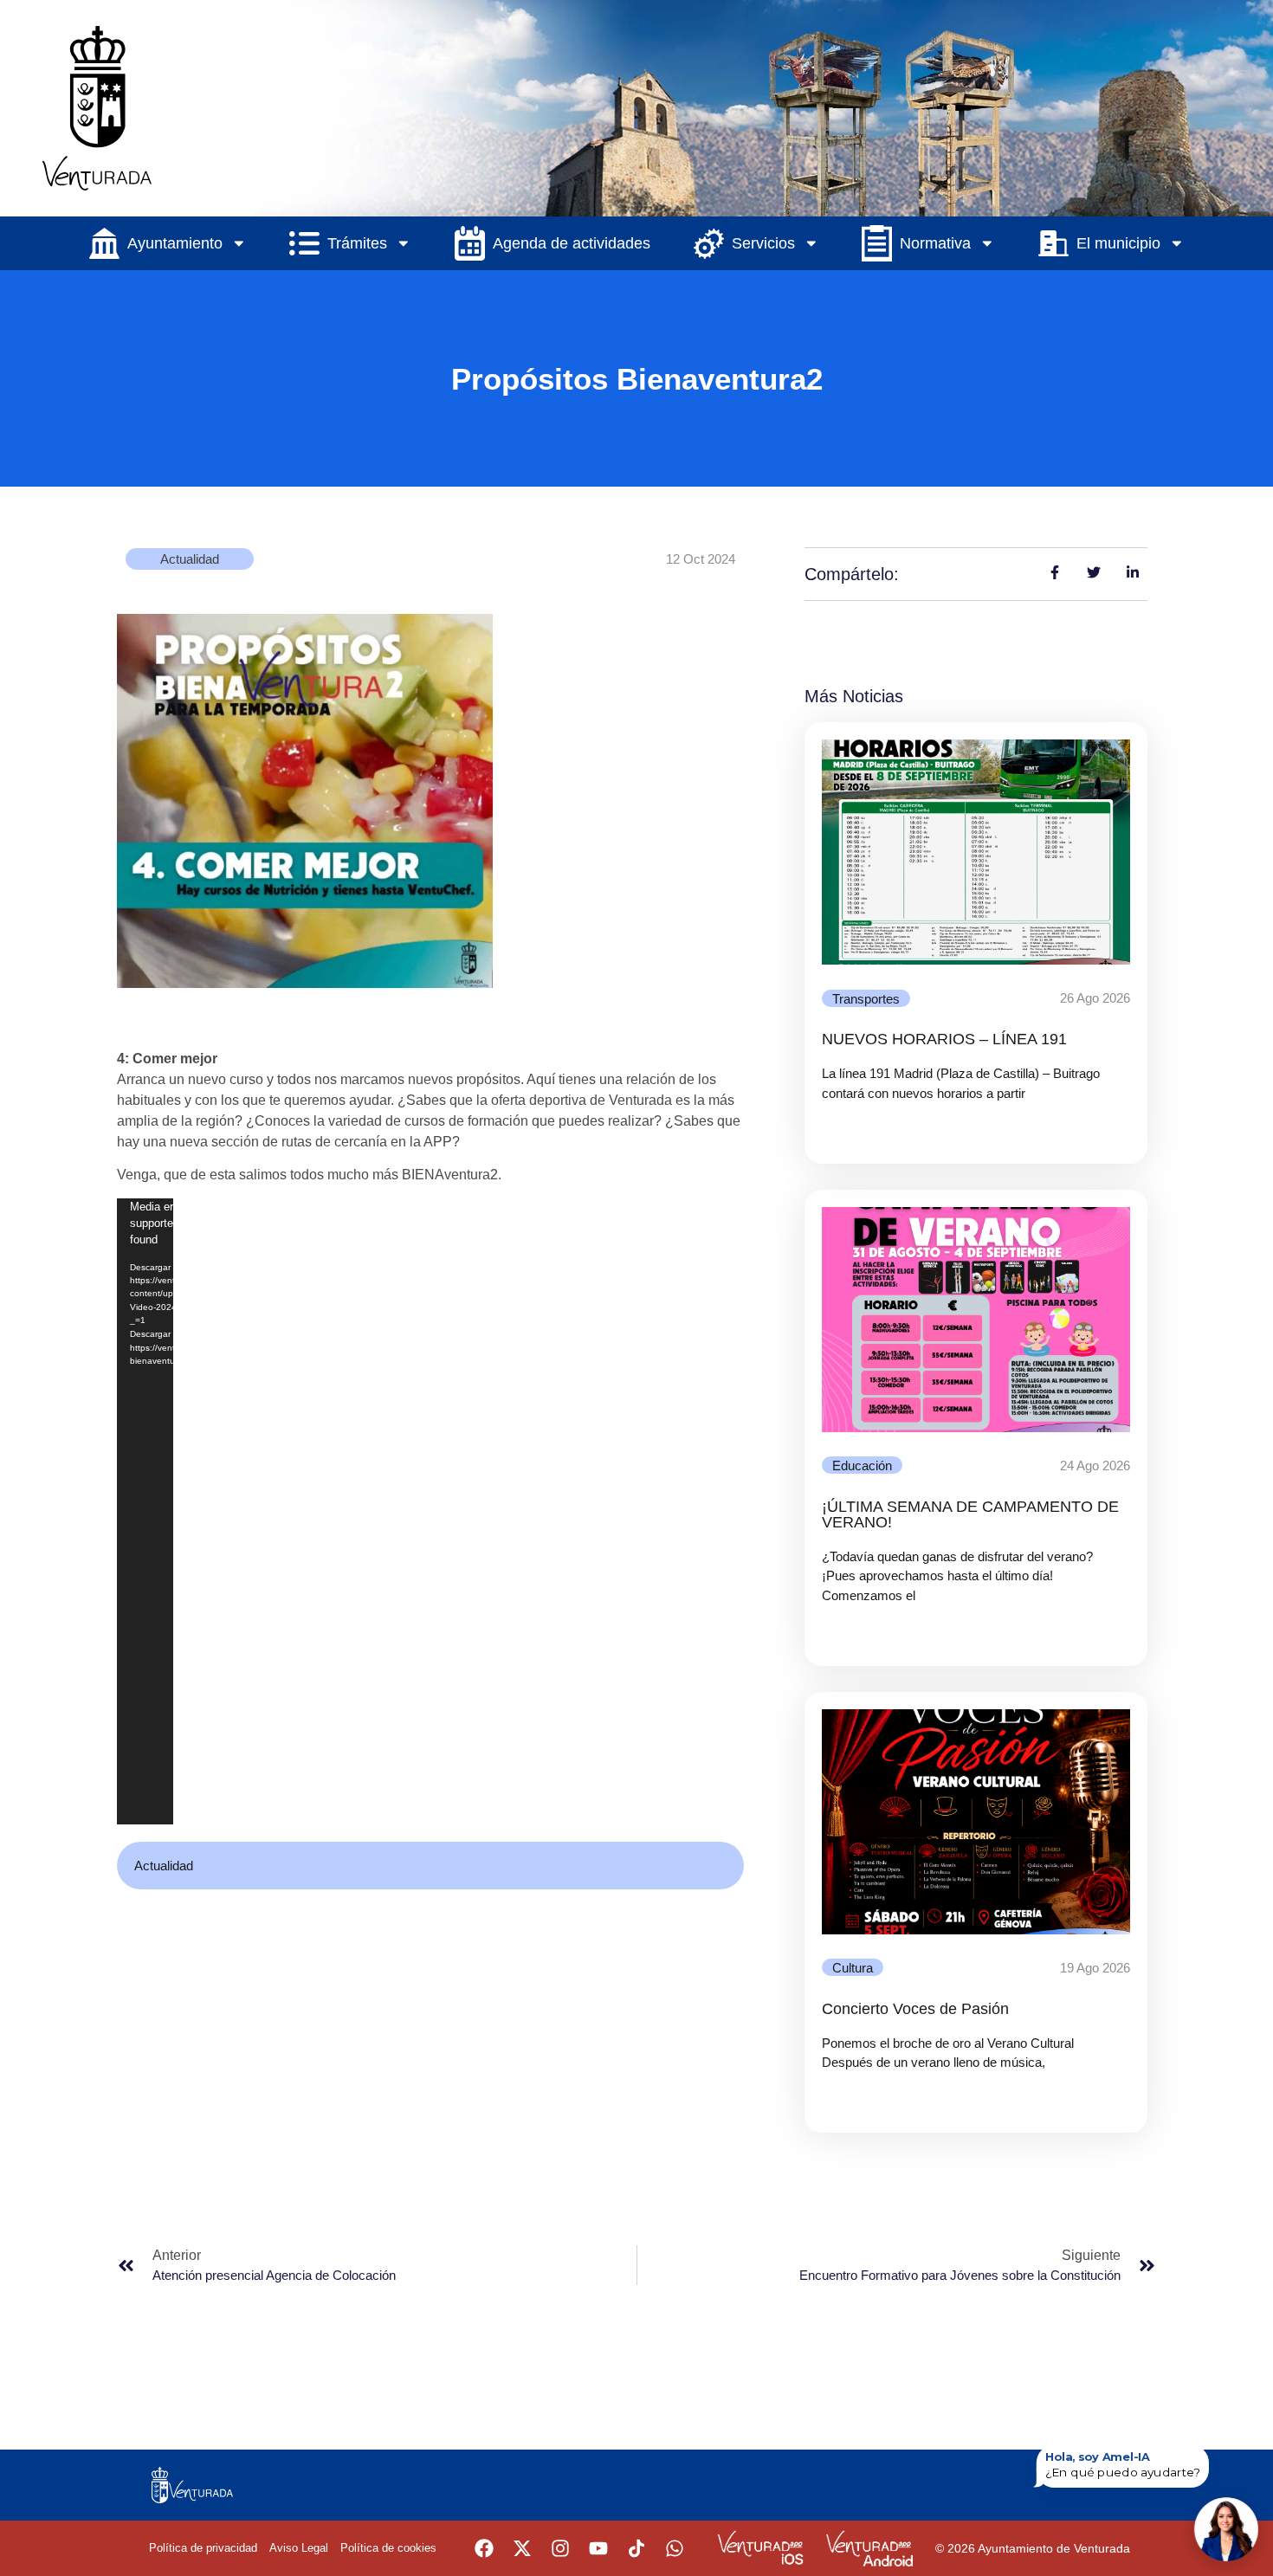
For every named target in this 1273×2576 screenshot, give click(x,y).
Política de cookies (388, 2548)
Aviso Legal (299, 2548)
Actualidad (190, 559)
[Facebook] (484, 2548)
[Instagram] (560, 2548)
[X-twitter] (522, 2548)
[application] (145, 1512)
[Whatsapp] (675, 2548)
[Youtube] (598, 2548)
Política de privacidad (203, 2548)
